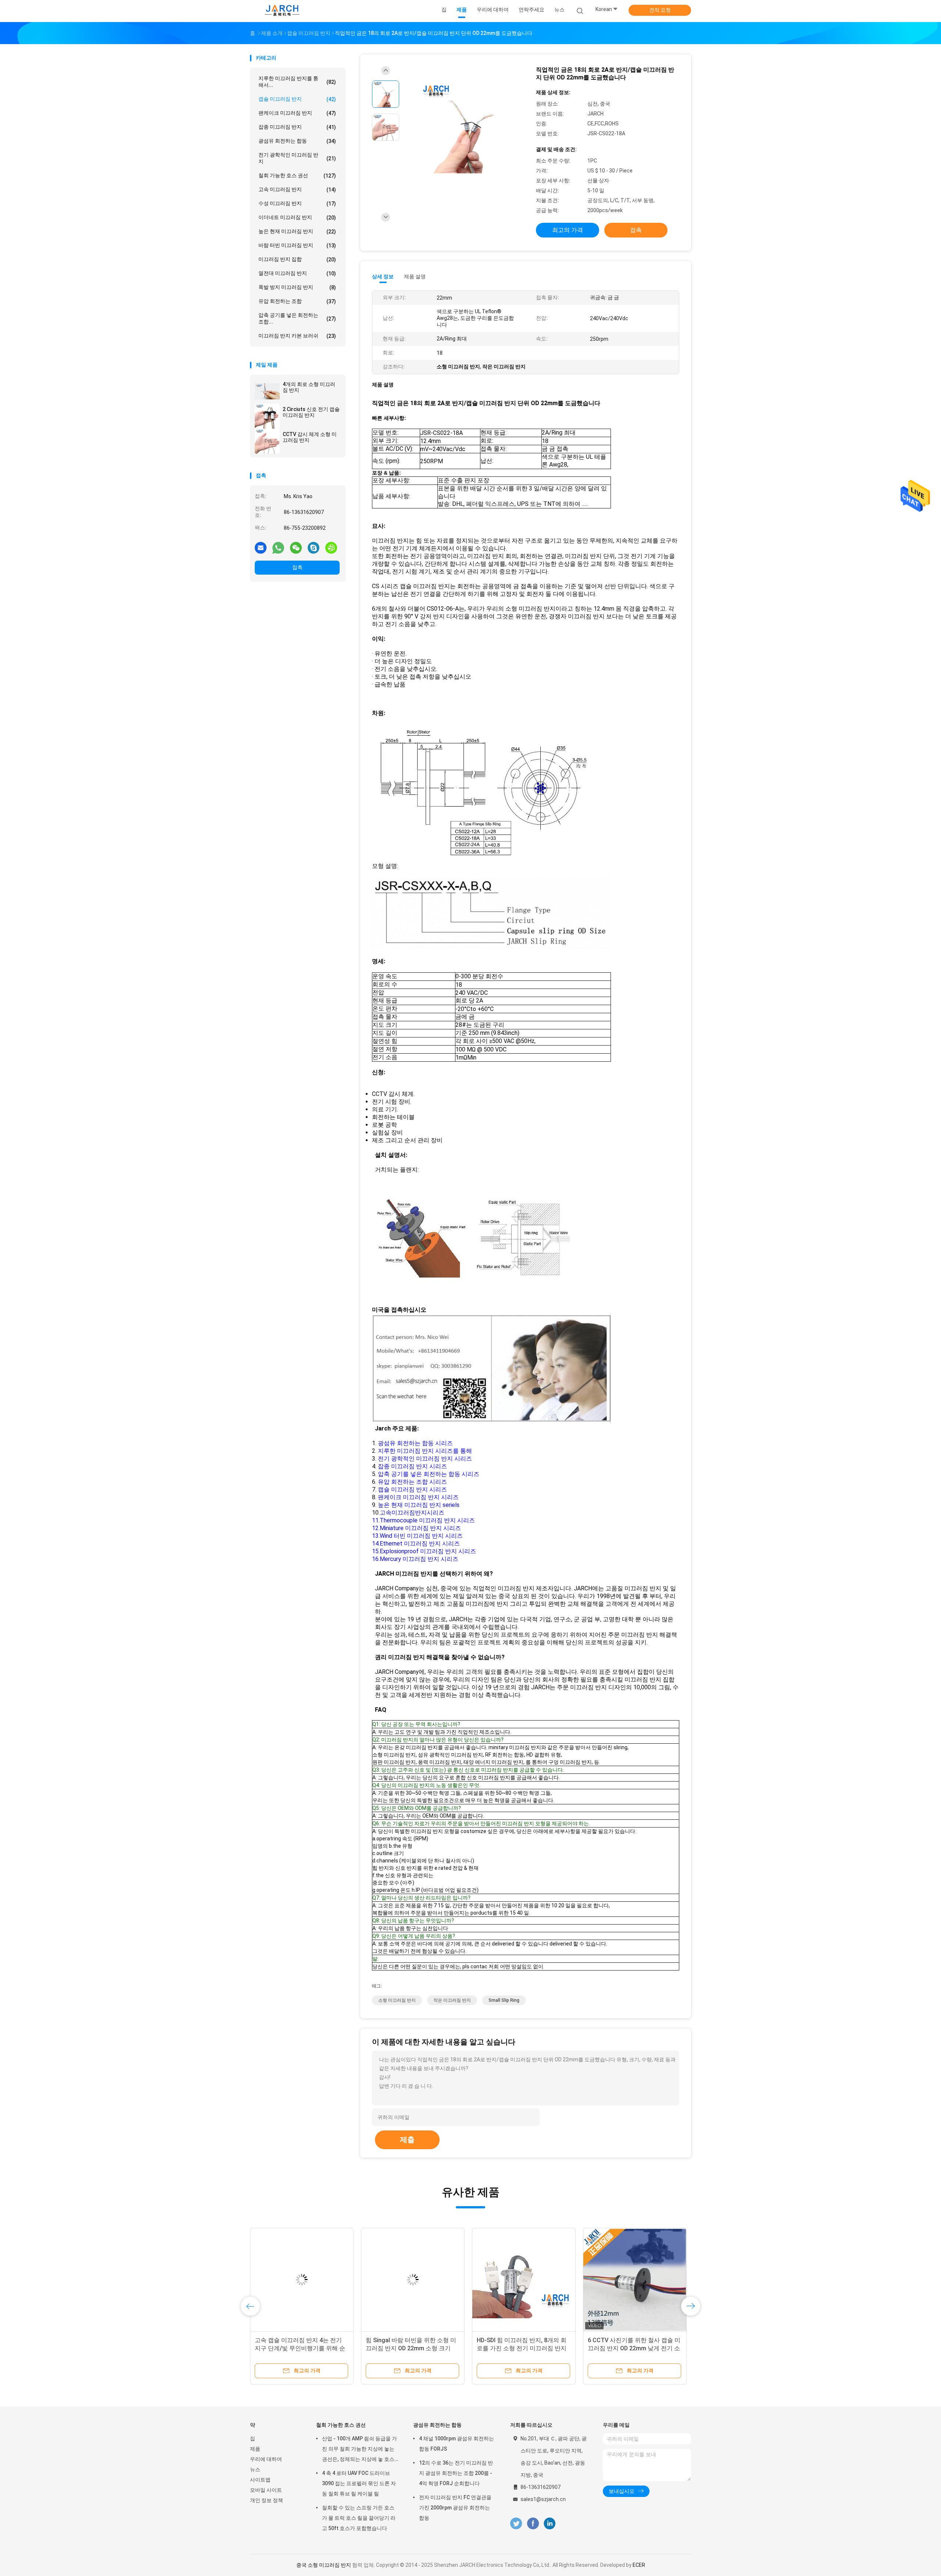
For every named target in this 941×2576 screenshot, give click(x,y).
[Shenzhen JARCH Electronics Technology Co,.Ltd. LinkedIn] (550, 2524)
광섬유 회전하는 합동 (297, 141)
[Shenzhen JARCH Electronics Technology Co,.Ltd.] (282, 11)
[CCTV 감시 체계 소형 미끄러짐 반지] (267, 441)
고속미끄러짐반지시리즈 (412, 1513)
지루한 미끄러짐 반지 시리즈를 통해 (425, 1451)
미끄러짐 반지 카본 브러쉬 (297, 336)
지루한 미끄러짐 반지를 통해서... (297, 82)
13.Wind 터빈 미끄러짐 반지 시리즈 (417, 1536)
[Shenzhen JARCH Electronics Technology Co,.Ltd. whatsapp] (278, 547)
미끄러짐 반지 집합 (297, 259)
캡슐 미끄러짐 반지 (297, 99)
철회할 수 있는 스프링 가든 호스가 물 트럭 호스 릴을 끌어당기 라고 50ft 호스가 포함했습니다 (359, 2518)
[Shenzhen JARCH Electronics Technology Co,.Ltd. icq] (331, 547)
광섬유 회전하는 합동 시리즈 (415, 1443)
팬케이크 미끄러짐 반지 (297, 113)
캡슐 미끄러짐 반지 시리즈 (412, 1489)
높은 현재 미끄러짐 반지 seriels (419, 1505)
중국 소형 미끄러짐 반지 (324, 2565)
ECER (639, 2565)
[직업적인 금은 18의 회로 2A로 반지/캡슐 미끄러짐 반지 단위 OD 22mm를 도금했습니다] (465, 128)
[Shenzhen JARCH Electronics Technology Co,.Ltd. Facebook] (533, 2524)
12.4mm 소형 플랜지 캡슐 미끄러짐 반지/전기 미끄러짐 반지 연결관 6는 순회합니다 (302, 2348)
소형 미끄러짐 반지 (397, 2000)
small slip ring (504, 2000)
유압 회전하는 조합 (297, 301)
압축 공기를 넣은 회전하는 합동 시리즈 (429, 1474)
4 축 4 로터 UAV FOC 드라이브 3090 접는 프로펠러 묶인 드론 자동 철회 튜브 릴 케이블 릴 (359, 2483)
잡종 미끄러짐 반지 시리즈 (412, 1466)
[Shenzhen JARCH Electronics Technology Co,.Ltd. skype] (314, 547)
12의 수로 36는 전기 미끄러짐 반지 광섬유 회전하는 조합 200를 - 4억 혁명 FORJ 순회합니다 (456, 2473)
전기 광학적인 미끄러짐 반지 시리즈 (425, 1459)
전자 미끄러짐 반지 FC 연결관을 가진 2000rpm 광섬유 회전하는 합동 (455, 2508)
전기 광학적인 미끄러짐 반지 (297, 158)
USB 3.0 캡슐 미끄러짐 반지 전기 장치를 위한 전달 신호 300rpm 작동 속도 (635, 2348)
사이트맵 (260, 2480)
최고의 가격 (568, 230)
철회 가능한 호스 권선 (297, 176)
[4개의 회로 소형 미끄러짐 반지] (267, 391)
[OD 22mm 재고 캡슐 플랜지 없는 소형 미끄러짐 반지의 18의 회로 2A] (413, 2280)
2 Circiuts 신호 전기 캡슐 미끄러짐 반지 (311, 412)
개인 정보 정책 (266, 2500)
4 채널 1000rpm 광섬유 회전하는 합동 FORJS (457, 2444)
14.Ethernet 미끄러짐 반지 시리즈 (416, 1544)
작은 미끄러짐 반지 (452, 2000)
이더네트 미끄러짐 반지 (297, 217)
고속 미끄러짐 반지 (297, 190)
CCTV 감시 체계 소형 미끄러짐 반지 (310, 437)
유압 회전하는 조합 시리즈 (412, 1482)
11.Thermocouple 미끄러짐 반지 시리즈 (423, 1520)
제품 (255, 2449)
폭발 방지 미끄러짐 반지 (297, 287)
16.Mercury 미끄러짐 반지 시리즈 (415, 1559)
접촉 (297, 567)
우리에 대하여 (266, 2459)
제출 (407, 2140)
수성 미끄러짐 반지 (297, 203)
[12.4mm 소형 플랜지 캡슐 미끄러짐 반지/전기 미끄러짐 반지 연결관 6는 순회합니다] (302, 2280)
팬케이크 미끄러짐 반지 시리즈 (418, 1497)
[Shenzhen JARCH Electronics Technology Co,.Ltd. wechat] (296, 547)
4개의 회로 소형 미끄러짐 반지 (309, 387)
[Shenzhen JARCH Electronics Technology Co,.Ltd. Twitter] (516, 2524)
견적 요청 (660, 10)
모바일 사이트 (266, 2490)
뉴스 (255, 2469)
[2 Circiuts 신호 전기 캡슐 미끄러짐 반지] (267, 416)
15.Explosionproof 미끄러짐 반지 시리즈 (424, 1551)
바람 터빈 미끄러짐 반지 (297, 245)
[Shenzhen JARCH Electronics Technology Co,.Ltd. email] (261, 547)
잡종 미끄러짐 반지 (297, 127)
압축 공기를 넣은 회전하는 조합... (297, 318)
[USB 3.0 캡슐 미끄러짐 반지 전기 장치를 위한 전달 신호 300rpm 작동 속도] (635, 2280)
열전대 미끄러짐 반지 (297, 273)
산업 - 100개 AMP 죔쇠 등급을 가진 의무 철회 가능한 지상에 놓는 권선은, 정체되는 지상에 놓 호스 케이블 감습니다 (359, 2450)
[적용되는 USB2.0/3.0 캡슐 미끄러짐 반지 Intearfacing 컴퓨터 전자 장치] (524, 2280)
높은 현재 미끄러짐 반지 (297, 231)
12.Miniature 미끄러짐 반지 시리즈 (416, 1528)
